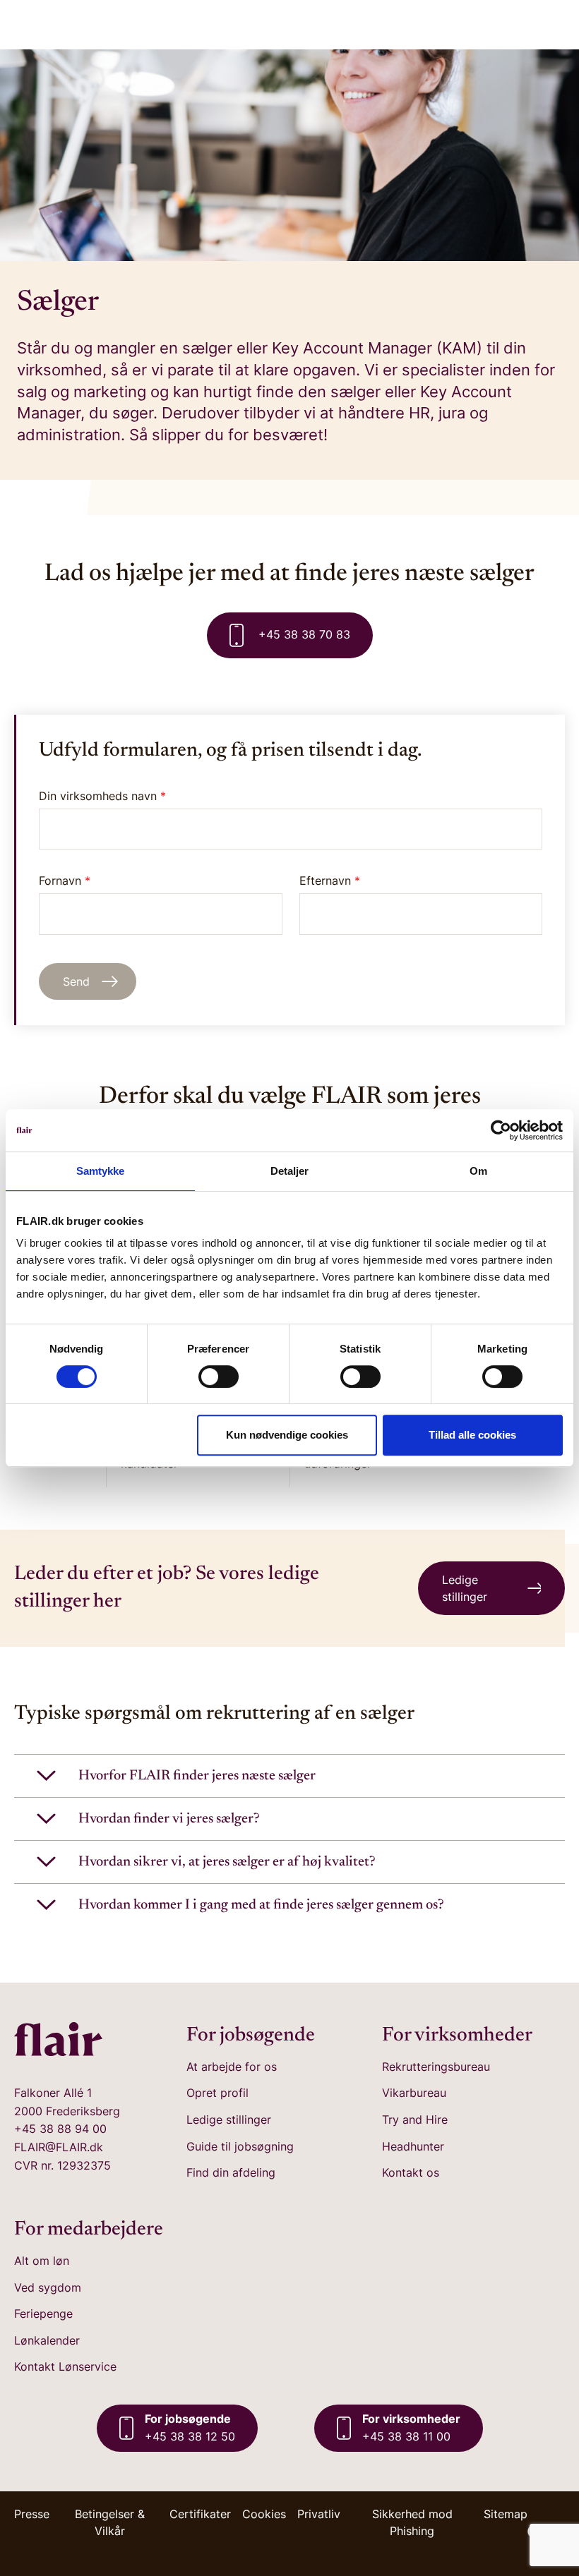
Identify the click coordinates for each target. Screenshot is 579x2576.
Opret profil (217, 2093)
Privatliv (319, 2514)
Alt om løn (42, 2261)
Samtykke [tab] (101, 1171)
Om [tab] (478, 1171)
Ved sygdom (48, 2287)
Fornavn (65, 881)
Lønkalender (47, 2340)
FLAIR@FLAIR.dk (59, 2147)
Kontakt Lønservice (65, 2366)
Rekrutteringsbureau (436, 2067)
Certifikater (200, 2514)
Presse (32, 2514)
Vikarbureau (414, 2093)
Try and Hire (415, 2120)
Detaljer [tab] (290, 1171)
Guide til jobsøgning (240, 2146)
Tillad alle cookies (472, 1435)
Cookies (264, 2514)
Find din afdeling (231, 2172)
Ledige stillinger (229, 2120)
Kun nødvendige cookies (287, 1435)
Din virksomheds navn (102, 796)
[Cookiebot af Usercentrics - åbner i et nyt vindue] (501, 1130)
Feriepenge (43, 2314)
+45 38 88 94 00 (60, 2129)
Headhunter (413, 2146)
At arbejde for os (232, 2067)
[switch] (219, 1377)
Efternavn (330, 881)
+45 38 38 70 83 (303, 634)
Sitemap (506, 2514)
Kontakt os (411, 2172)
